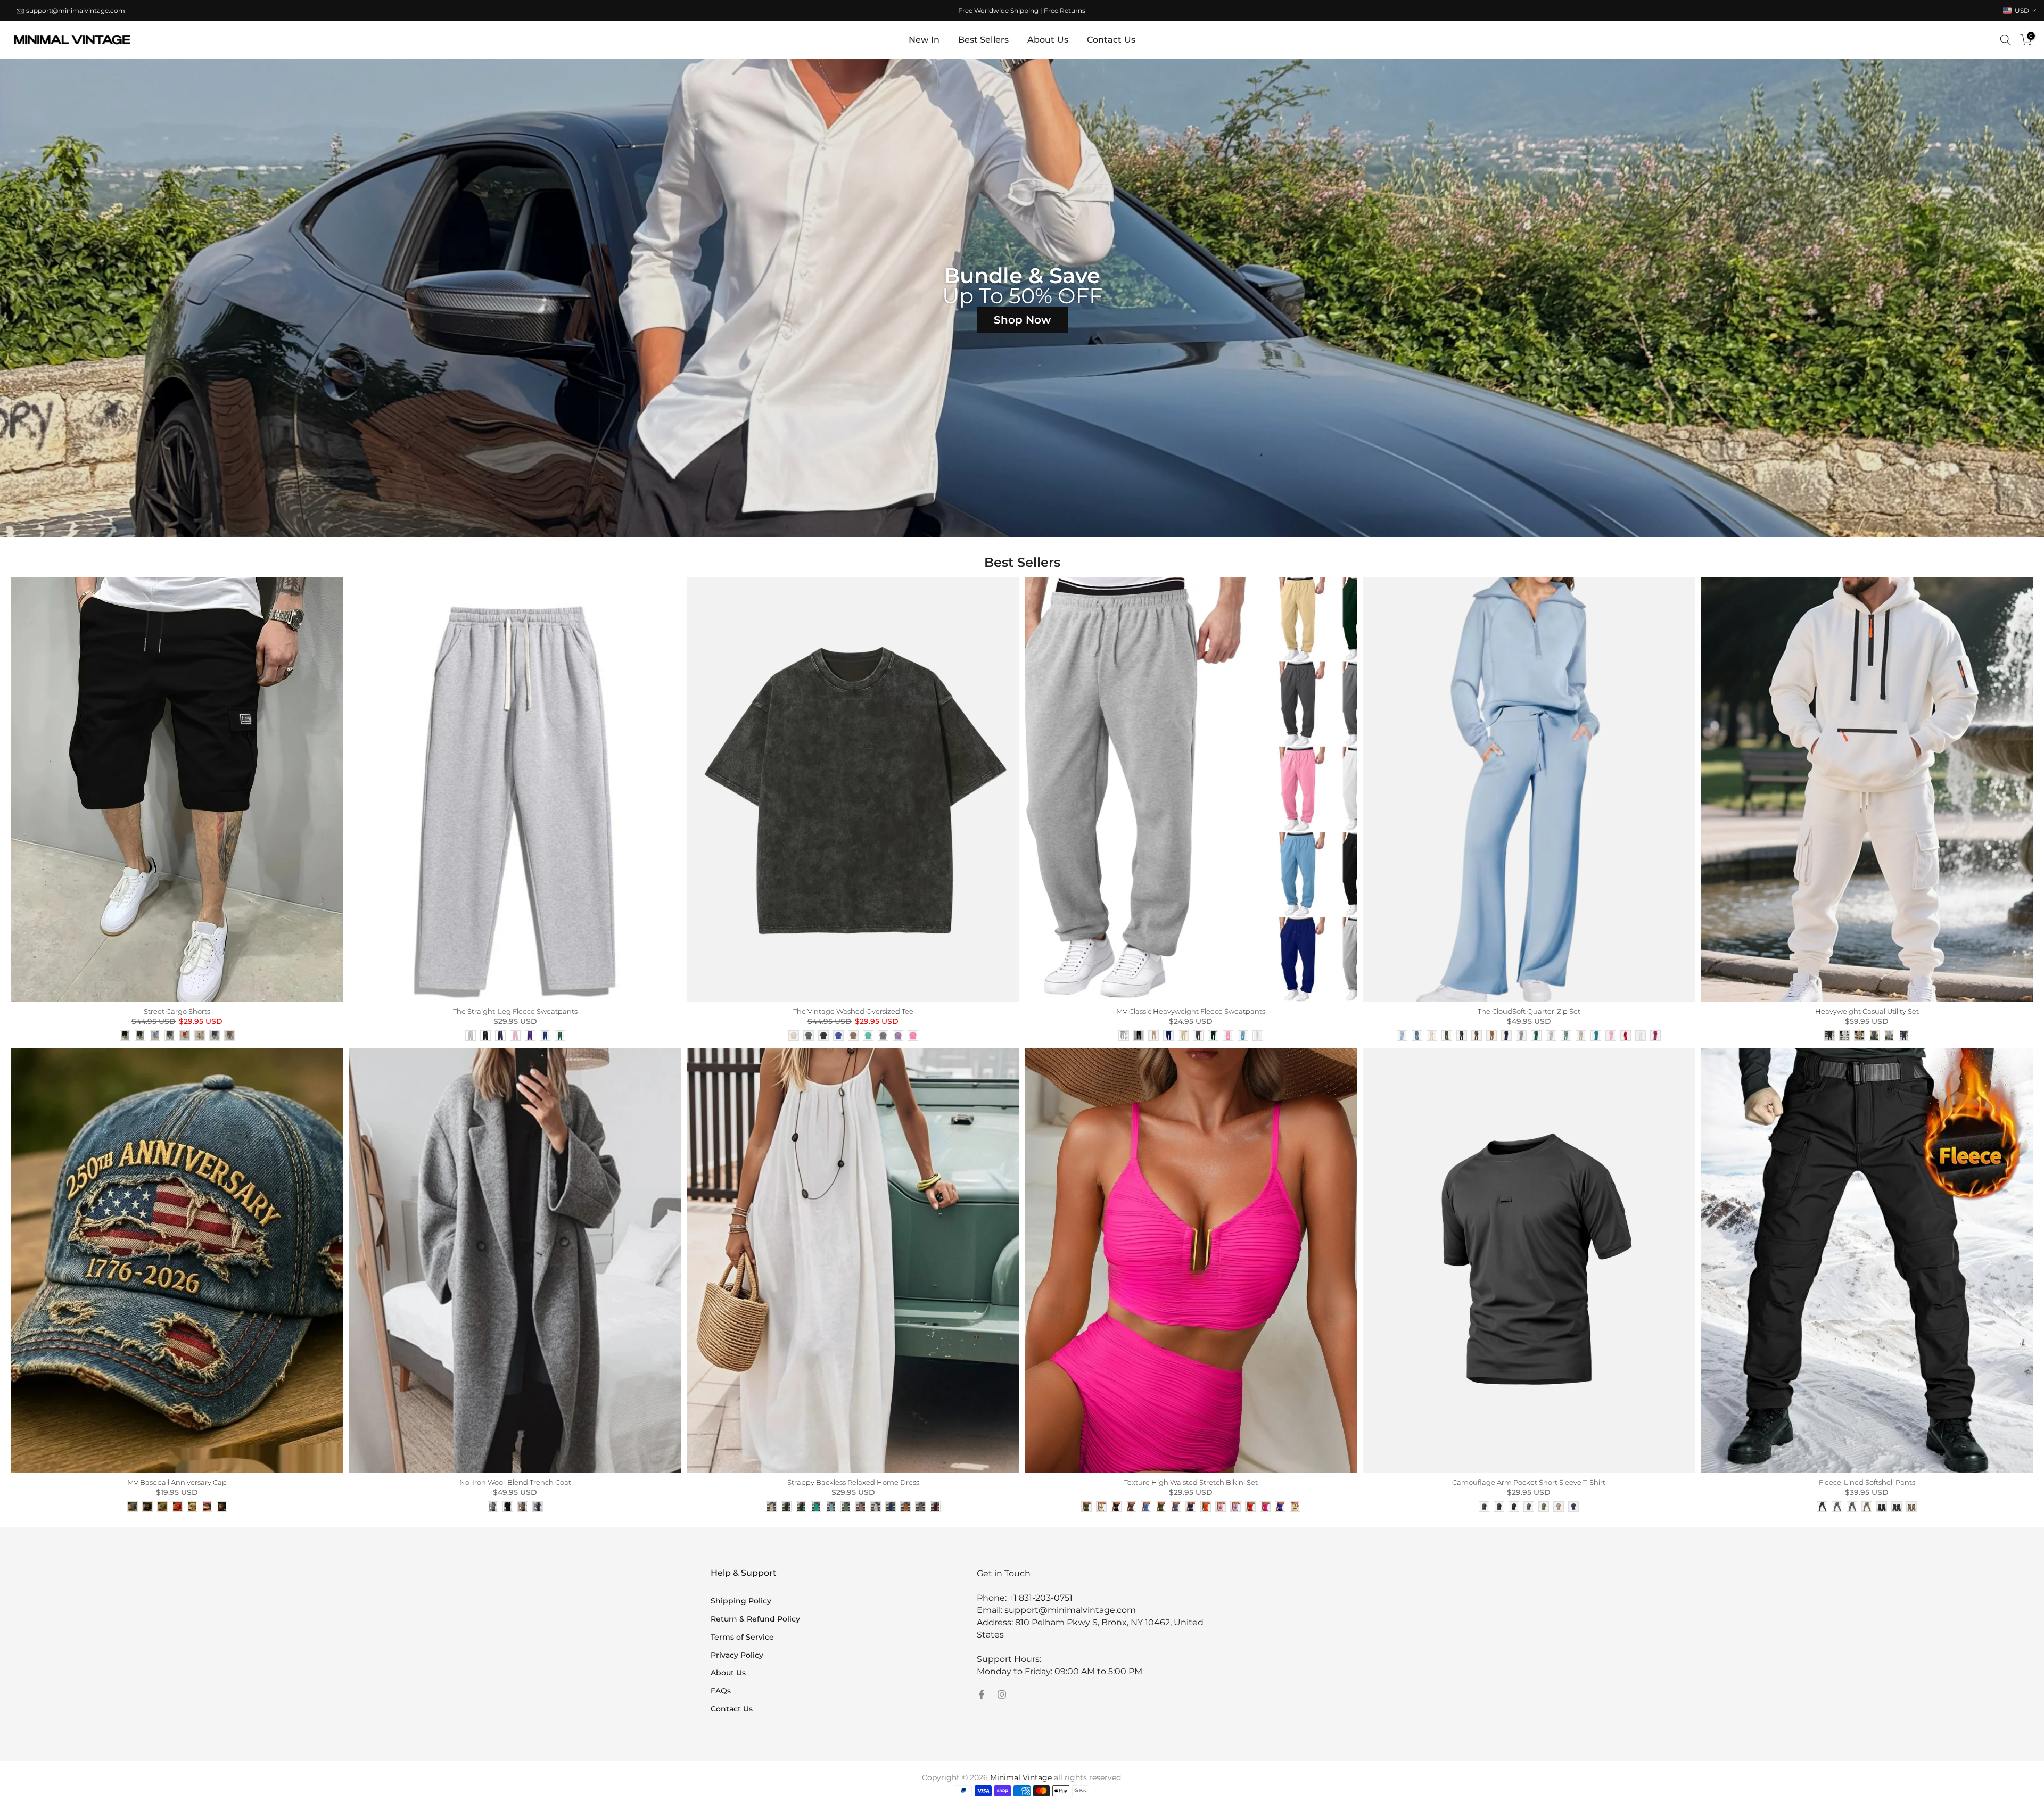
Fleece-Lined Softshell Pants (1867, 1482)
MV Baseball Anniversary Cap (177, 1482)
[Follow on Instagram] (1002, 1694)
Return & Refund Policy (755, 1619)
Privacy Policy (737, 1655)
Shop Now (1022, 320)
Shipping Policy (741, 1601)
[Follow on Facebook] (982, 1694)
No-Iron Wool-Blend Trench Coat (515, 1482)
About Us (1048, 40)
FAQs (721, 1691)
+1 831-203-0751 (1041, 1598)
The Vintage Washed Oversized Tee (853, 1011)
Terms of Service (742, 1637)
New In (924, 40)
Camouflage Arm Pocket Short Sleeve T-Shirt (1529, 1482)
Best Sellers (983, 40)
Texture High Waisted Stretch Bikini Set (1191, 1482)
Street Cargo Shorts (177, 1011)
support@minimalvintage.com (76, 10)
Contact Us (1111, 40)
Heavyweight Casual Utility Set (1867, 1011)
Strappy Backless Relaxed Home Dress (853, 1482)
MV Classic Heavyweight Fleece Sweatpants (1191, 1011)
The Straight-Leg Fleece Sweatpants (515, 1011)
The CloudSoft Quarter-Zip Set (1529, 1011)
